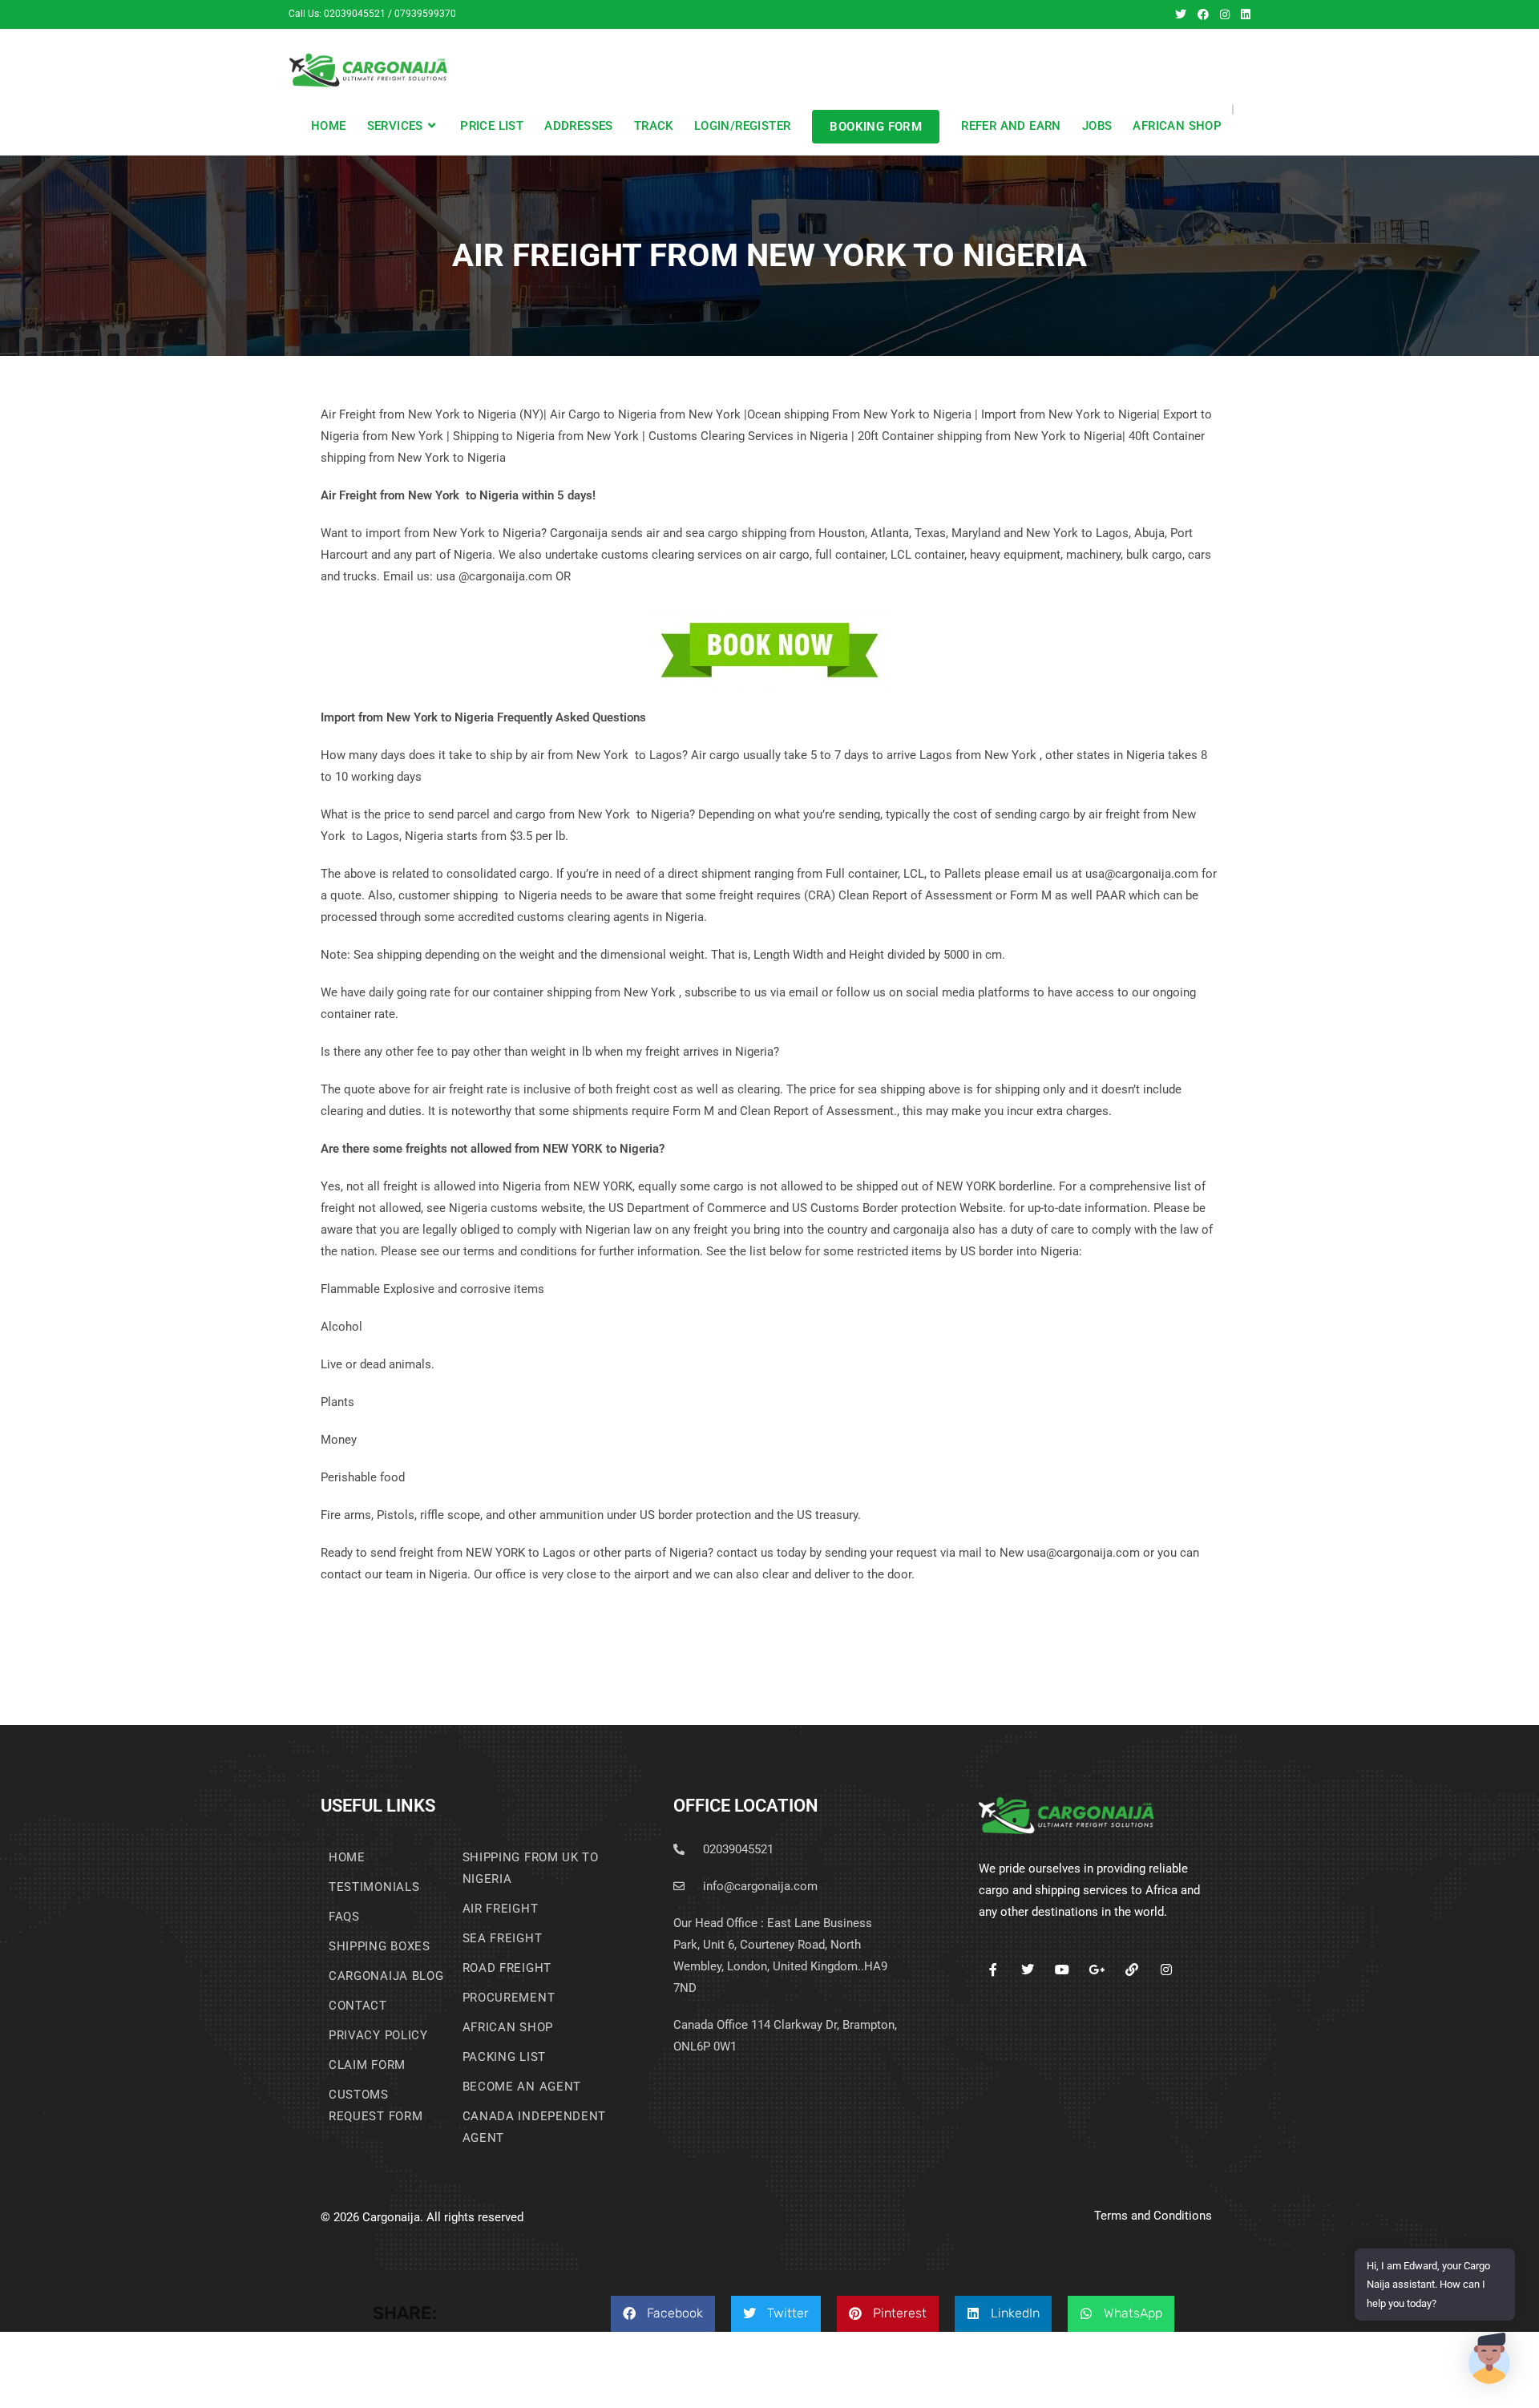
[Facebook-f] (993, 1969)
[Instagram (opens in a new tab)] (1225, 14)
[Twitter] (1028, 1969)
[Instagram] (1166, 1969)
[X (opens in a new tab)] (1181, 14)
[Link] (1131, 1969)
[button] (663, 2314)
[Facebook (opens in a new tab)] (1203, 14)
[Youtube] (1062, 1969)
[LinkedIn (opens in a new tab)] (1243, 14)
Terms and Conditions (1153, 2216)
